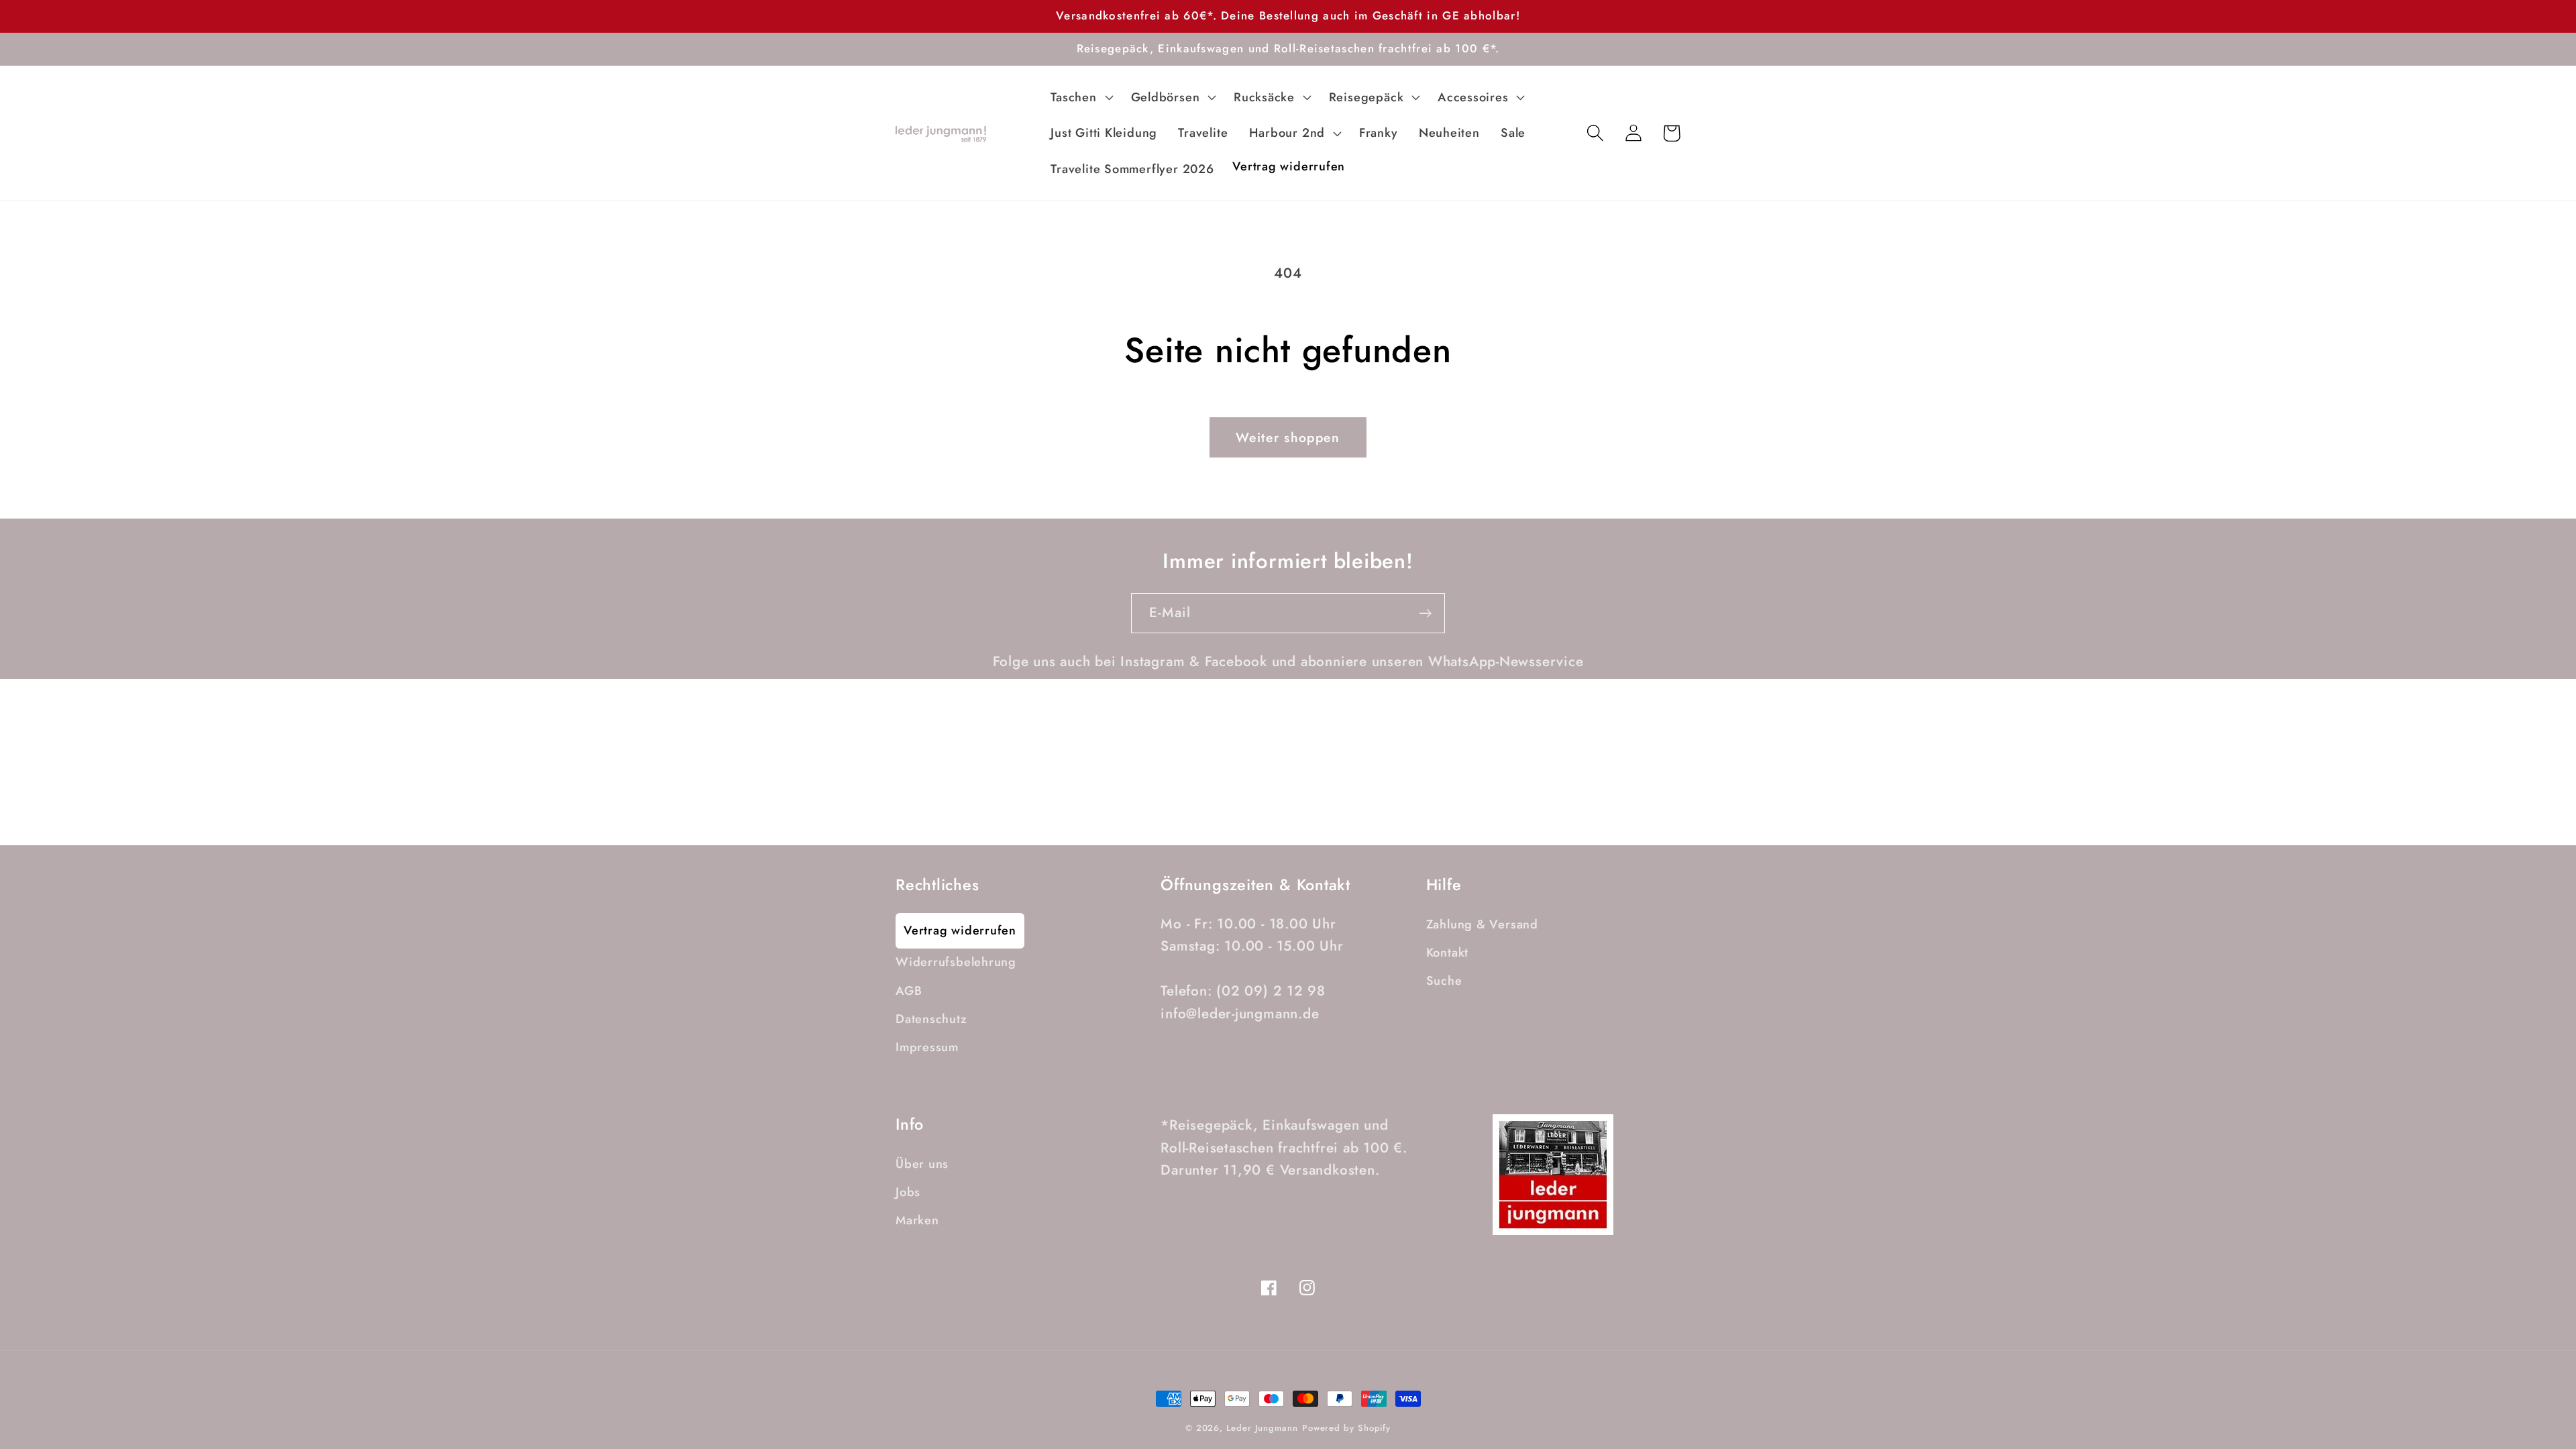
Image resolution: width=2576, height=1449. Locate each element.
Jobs (908, 1192)
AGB (909, 991)
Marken (917, 1220)
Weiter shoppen (1288, 437)
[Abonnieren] (1425, 613)
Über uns (922, 1164)
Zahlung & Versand (1482, 924)
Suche (1444, 981)
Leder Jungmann (1262, 1428)
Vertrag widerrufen (960, 930)
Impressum (927, 1047)
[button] (1080, 97)
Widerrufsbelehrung (956, 962)
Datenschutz (931, 1019)
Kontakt (1447, 953)
